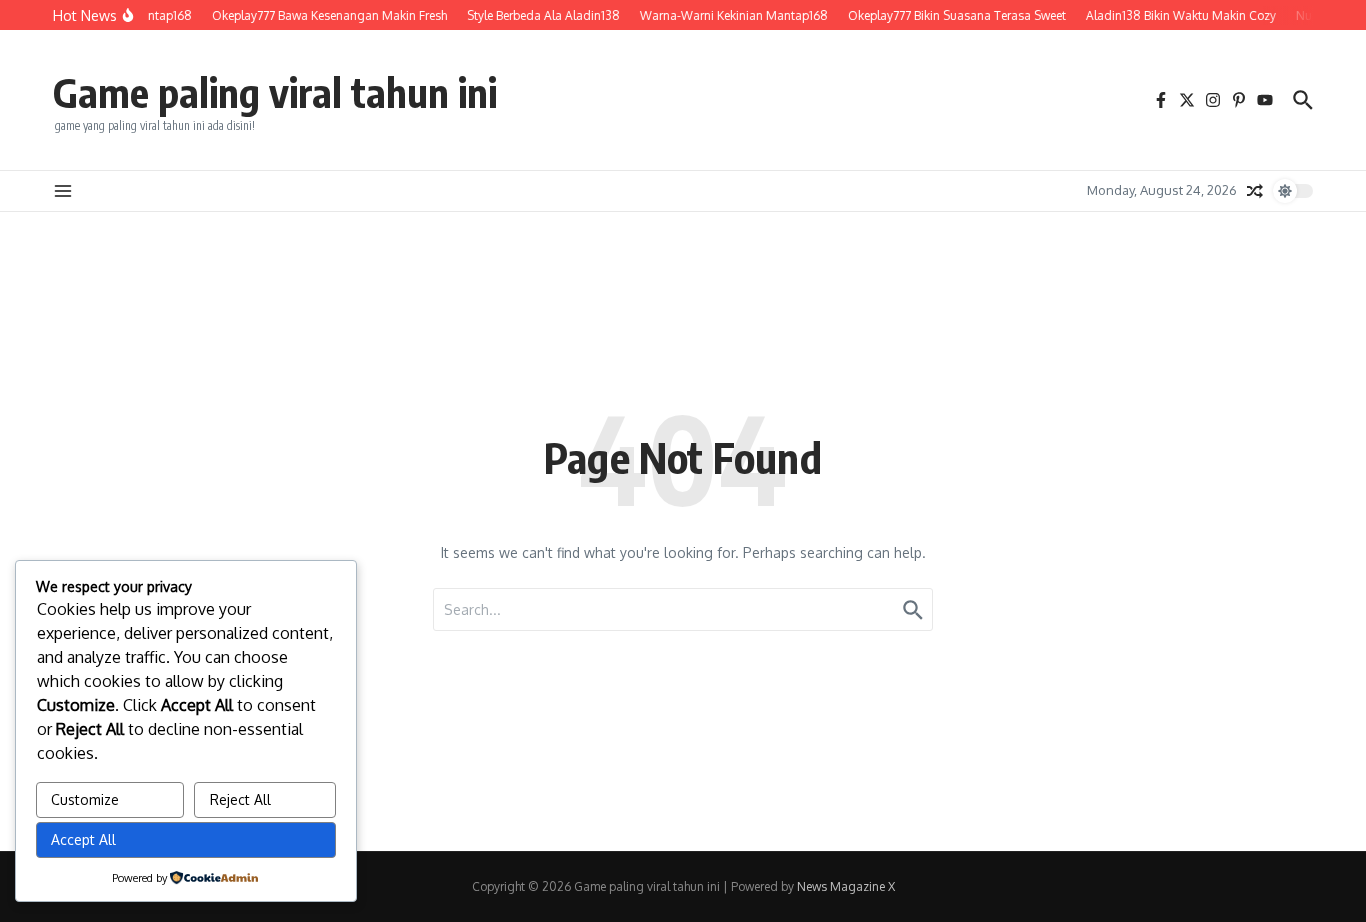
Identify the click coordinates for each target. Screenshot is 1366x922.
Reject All (240, 799)
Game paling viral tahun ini (275, 92)
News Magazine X (846, 886)
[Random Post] (1255, 191)
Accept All (83, 839)
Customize (85, 799)
